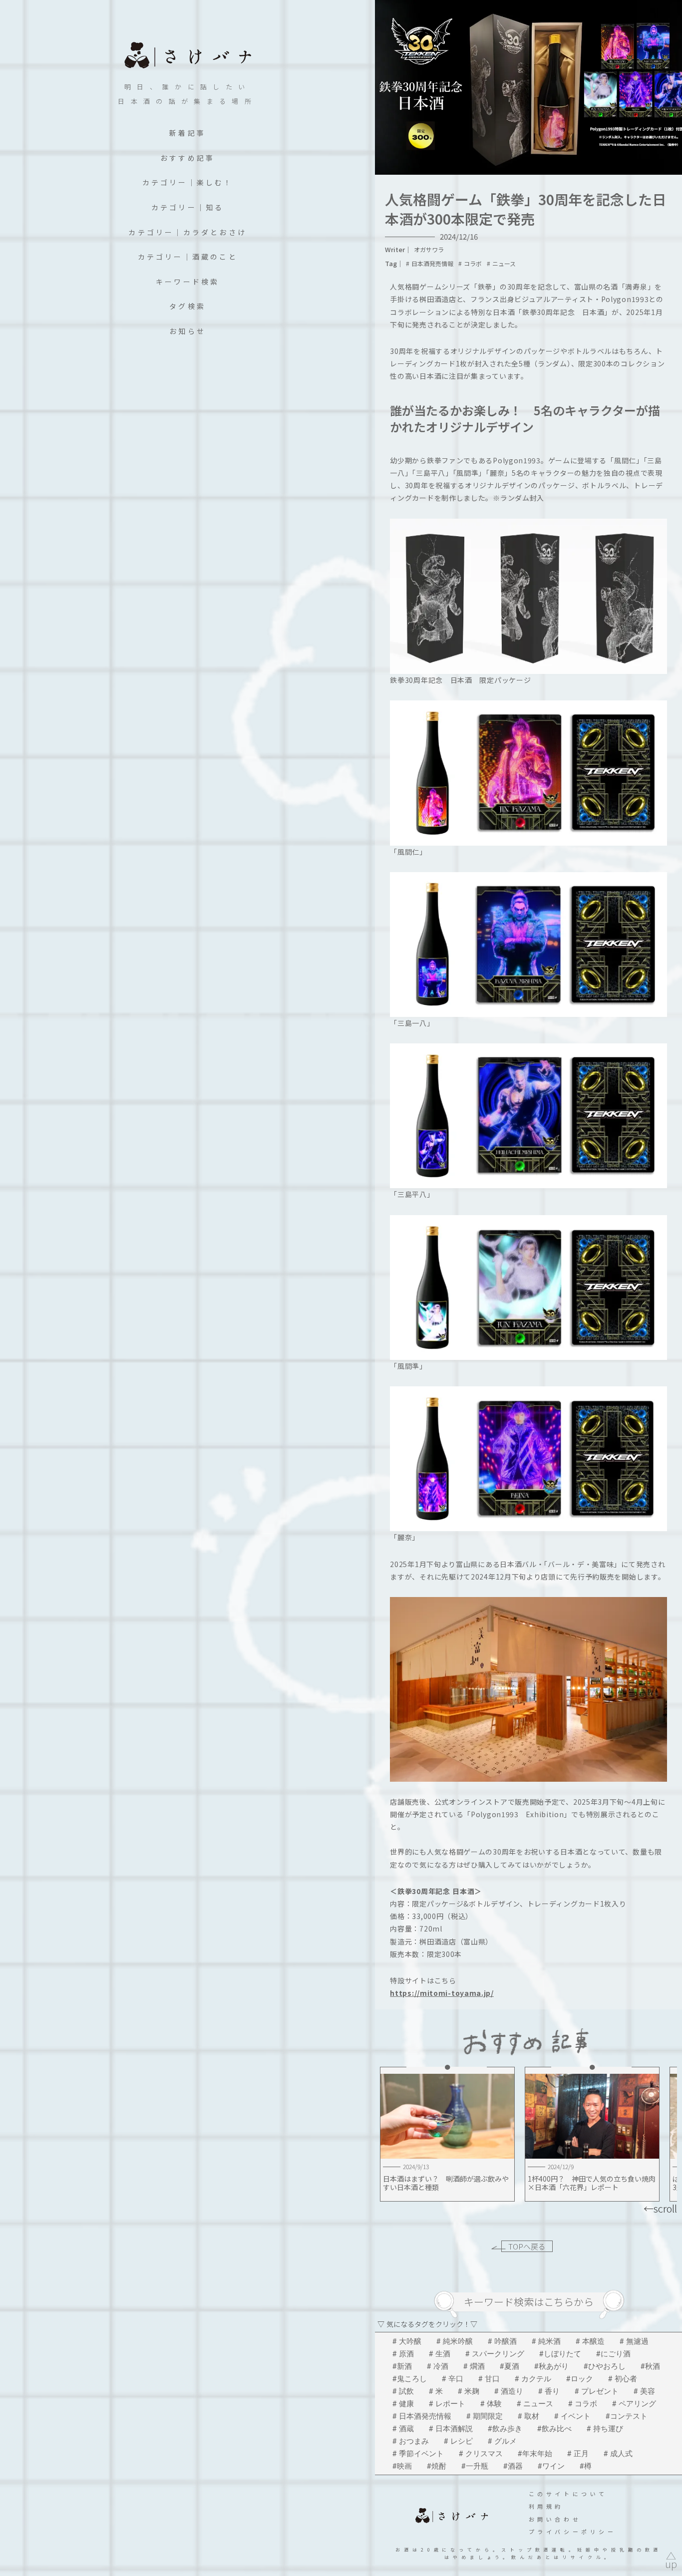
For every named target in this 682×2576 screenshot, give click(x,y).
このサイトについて (568, 2494)
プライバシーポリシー (573, 2532)
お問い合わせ (555, 2519)
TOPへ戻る (527, 2246)
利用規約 (546, 2506)
